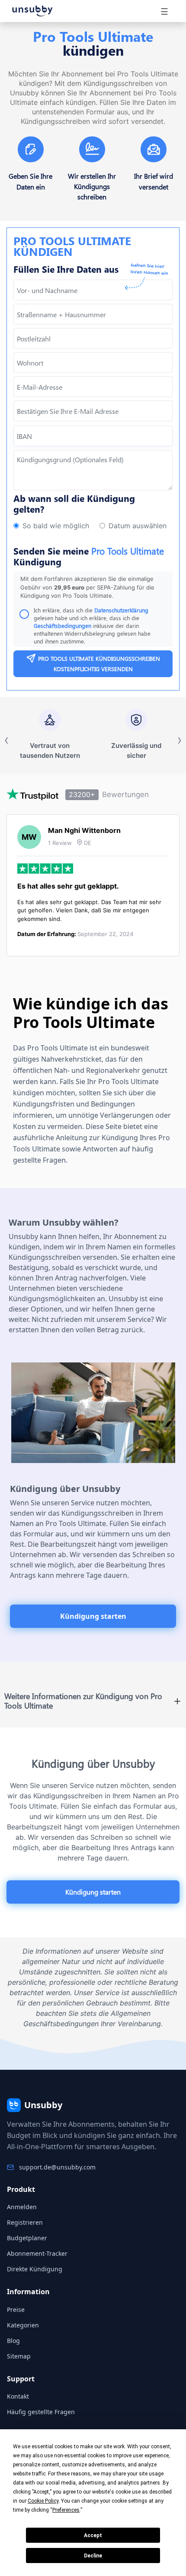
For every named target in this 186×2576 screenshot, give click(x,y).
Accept (93, 2535)
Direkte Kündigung (35, 2269)
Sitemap (19, 2356)
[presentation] (93, 411)
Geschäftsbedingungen (63, 626)
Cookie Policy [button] (43, 2501)
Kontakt (18, 2396)
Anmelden (22, 2207)
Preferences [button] (66, 2510)
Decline (93, 2556)
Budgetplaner (27, 2238)
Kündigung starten (93, 1616)
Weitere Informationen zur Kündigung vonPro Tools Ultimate (83, 1701)
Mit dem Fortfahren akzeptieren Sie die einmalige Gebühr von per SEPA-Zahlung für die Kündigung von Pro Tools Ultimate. (87, 587)
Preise (16, 2310)
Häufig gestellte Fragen (41, 2412)
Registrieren (25, 2222)
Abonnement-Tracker (37, 2253)
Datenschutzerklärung (121, 610)
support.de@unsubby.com (57, 2167)
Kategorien (23, 2325)
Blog (13, 2341)
